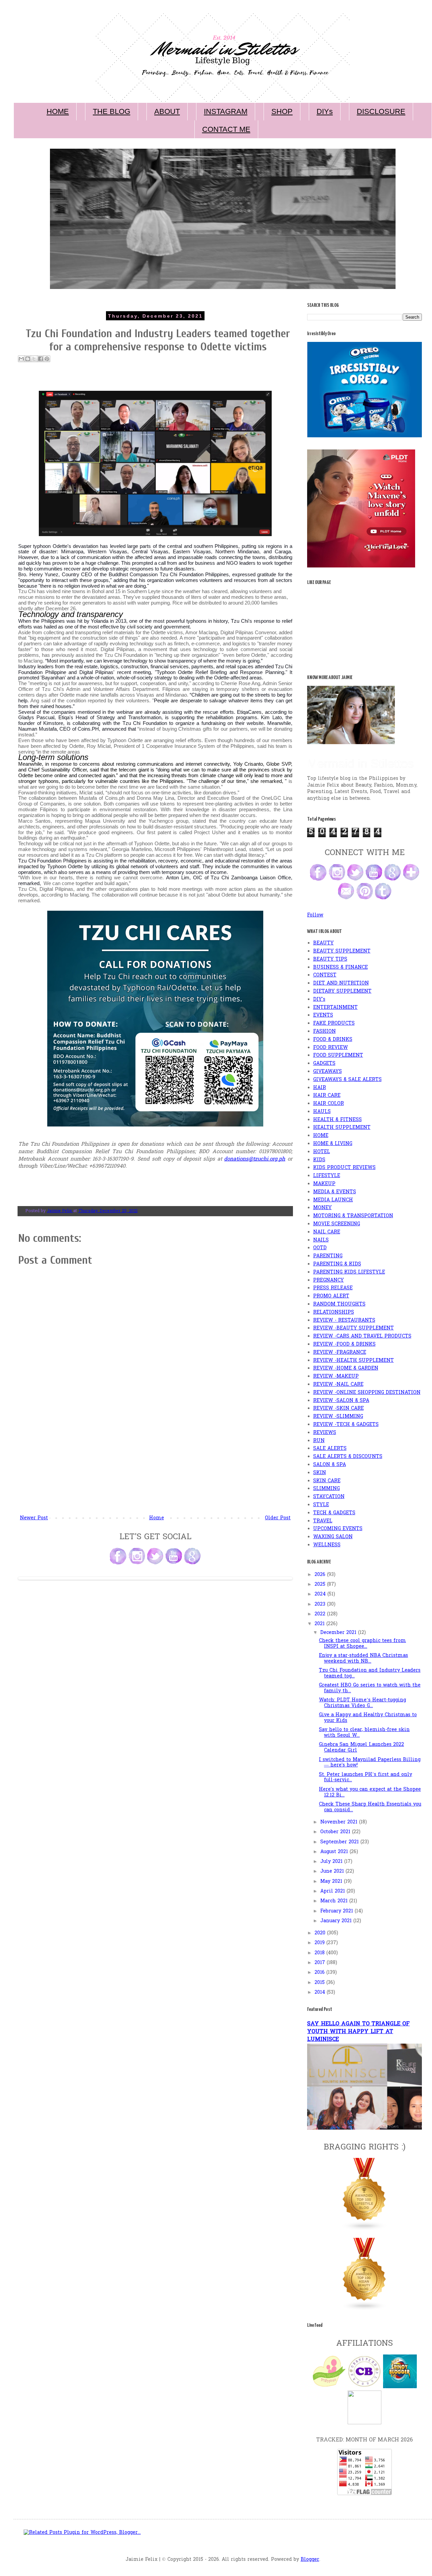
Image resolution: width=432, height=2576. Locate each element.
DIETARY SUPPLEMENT (342, 991)
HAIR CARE (327, 1096)
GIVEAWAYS (328, 1072)
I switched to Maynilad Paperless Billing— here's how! (370, 1763)
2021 (320, 1624)
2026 (321, 1575)
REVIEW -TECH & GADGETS (346, 1425)
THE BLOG (112, 111)
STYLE (321, 1505)
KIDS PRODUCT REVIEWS (344, 1168)
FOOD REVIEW (331, 1048)
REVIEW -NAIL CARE (338, 1385)
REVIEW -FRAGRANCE (340, 1353)
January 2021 (337, 1921)
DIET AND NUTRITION (341, 983)
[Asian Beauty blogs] (364, 2309)
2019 (320, 1943)
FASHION (325, 1032)
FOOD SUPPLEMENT (338, 1056)
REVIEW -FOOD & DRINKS (344, 1344)
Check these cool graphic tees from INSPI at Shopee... (362, 1644)
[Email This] (21, 359)
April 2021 (333, 1891)
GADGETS (324, 1064)
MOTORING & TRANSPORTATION (353, 1216)
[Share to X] (34, 359)
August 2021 (335, 1852)
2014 (321, 1993)
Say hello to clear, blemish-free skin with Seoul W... (364, 1733)
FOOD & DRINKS (333, 1040)
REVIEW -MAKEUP (336, 1377)
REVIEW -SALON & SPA (341, 1401)
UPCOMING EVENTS (338, 1529)
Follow (315, 915)
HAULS (322, 1112)
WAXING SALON (333, 1537)
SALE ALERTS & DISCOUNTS (348, 1457)
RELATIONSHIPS (334, 1312)
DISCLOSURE (381, 111)
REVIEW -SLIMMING (338, 1417)
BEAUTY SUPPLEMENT (342, 951)
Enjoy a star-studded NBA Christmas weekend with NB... (363, 1659)
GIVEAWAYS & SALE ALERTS (347, 1080)
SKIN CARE (327, 1481)
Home (157, 1518)
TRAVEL (323, 1521)
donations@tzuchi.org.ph (255, 1159)
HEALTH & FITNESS (337, 1120)
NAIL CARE (327, 1232)
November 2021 (340, 1822)
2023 (321, 1604)
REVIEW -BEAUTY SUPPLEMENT (354, 1328)
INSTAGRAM (226, 111)
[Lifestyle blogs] (364, 2230)
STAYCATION (329, 1497)
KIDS (319, 1160)
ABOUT (167, 111)
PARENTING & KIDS (337, 1264)
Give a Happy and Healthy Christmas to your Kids (368, 1718)
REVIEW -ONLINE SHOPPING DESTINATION (367, 1393)
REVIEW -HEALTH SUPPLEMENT (354, 1361)
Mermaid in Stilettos (360, 764)
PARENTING (328, 1256)
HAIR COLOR (329, 1104)
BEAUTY (323, 943)
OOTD (320, 1248)
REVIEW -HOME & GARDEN (346, 1368)
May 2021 (332, 1882)
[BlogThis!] (28, 359)
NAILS (321, 1240)
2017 (321, 1963)
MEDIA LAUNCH (333, 1200)
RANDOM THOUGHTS (339, 1304)
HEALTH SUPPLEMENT (342, 1128)
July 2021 (332, 1862)
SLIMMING (327, 1489)
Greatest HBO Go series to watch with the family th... (370, 1688)
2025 (321, 1585)
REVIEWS (325, 1433)
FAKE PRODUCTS (334, 1023)
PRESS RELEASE (333, 1288)
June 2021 (333, 1871)
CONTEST (325, 975)
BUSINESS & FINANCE (341, 968)
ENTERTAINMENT (335, 1008)
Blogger (310, 2560)
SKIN (320, 1473)
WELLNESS (327, 1545)
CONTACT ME (226, 129)
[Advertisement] (155, 1463)
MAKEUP (324, 1184)
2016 (320, 1973)
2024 (321, 1594)
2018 (320, 1953)
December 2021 (339, 1633)
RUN (319, 1441)
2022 (321, 1614)
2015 (320, 1983)
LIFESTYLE (327, 1176)
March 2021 (335, 1901)
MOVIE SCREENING (337, 1224)
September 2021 (340, 1842)
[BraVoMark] (364, 2423)
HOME (58, 111)
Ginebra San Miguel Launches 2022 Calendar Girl (361, 1748)
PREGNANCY (329, 1280)
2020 (321, 1933)
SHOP (282, 111)
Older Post (278, 1518)
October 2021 (336, 1832)
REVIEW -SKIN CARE (339, 1409)
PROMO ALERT (331, 1296)
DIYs (325, 111)
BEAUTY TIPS (330, 959)
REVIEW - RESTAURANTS (344, 1321)
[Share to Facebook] (40, 359)
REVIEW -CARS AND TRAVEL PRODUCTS (362, 1336)
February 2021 (337, 1911)
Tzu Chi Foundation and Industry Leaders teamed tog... (370, 1673)
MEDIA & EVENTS (335, 1192)
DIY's (319, 1000)
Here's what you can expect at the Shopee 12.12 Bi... (370, 1792)
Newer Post (34, 1518)
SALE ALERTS (330, 1449)
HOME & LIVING (333, 1144)
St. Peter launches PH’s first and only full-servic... (366, 1778)
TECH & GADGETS (334, 1513)
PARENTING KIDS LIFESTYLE (349, 1272)
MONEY (322, 1208)
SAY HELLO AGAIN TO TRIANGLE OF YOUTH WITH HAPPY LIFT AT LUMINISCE (358, 2032)
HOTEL (322, 1152)
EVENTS (323, 1015)
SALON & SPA (330, 1465)
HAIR (320, 1088)
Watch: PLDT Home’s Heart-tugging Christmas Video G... (362, 1703)
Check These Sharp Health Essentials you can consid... (370, 1807)
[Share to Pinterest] (47, 359)
